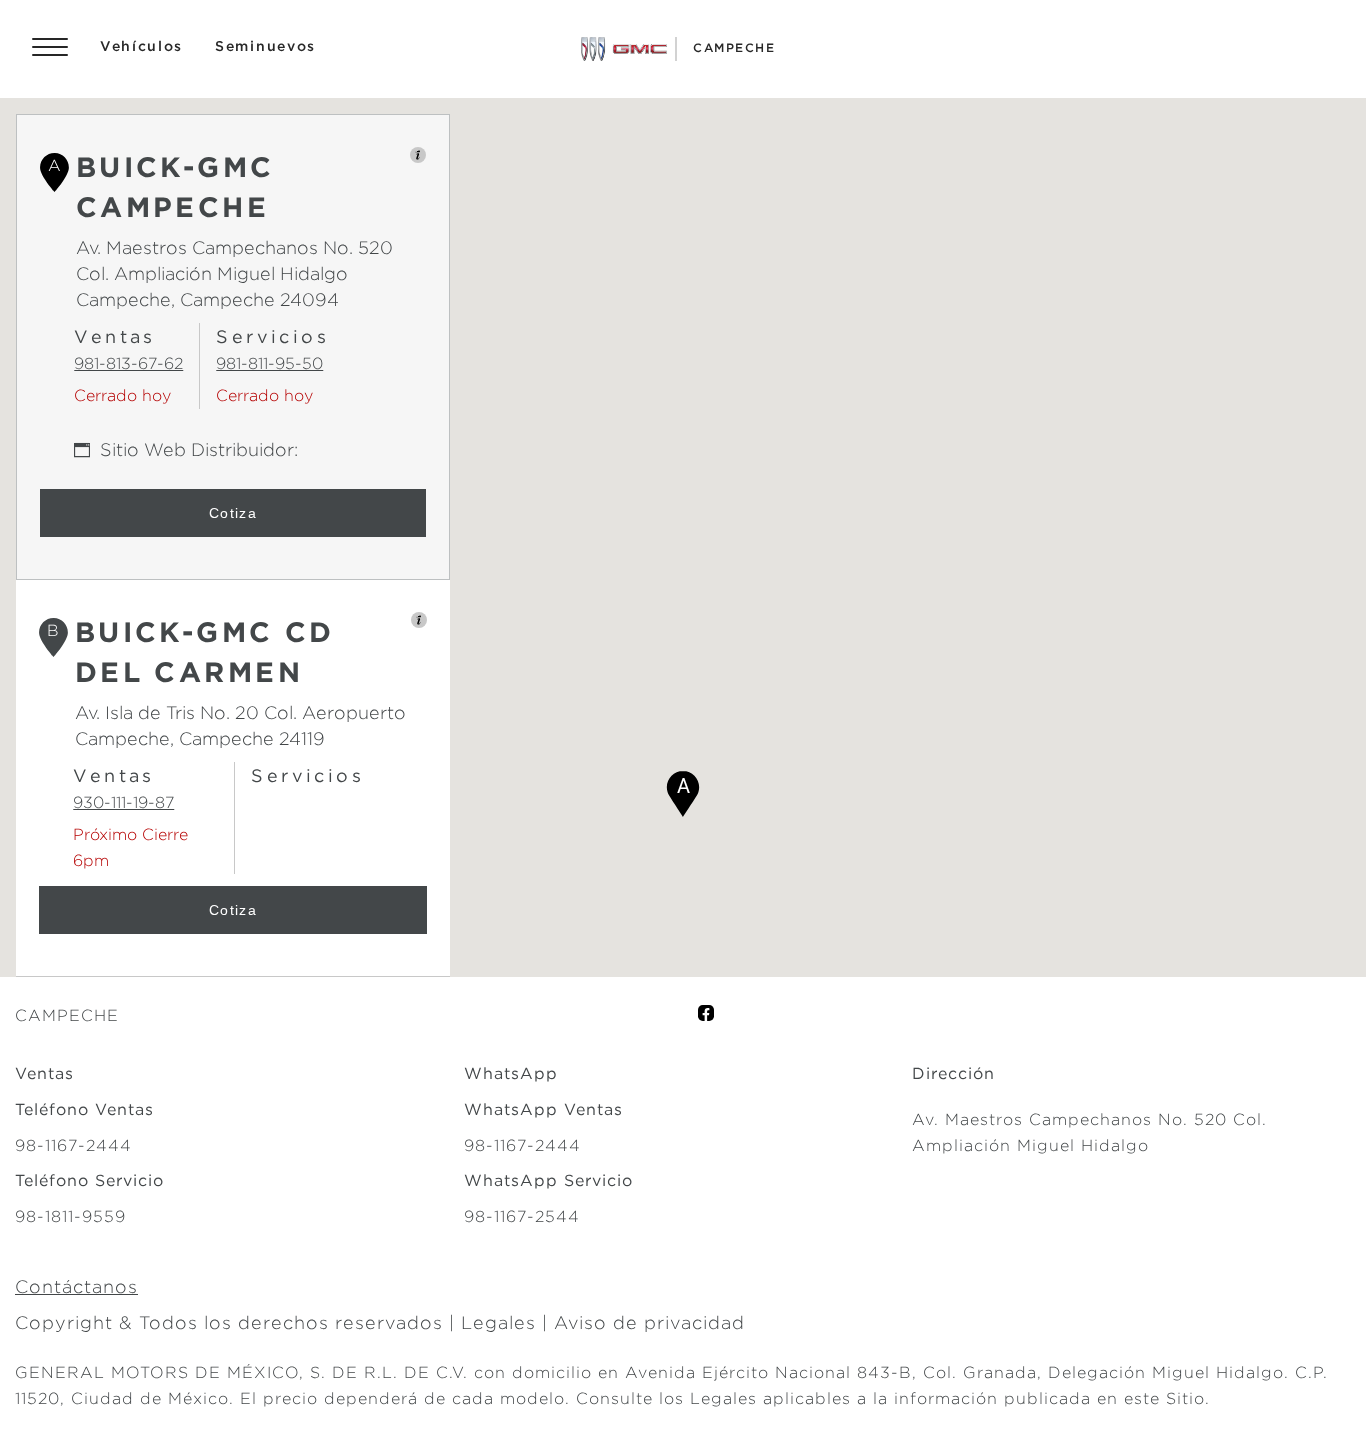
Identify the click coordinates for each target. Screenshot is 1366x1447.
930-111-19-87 (123, 802)
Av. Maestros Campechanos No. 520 (234, 247)
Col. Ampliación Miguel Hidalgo (212, 273)
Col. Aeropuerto (332, 712)
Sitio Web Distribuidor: (199, 449)
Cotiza (233, 513)
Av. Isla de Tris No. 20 (167, 712)
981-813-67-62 (128, 363)
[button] (683, 794)
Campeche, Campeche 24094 (207, 299)
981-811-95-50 (269, 363)
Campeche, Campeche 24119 (200, 738)
